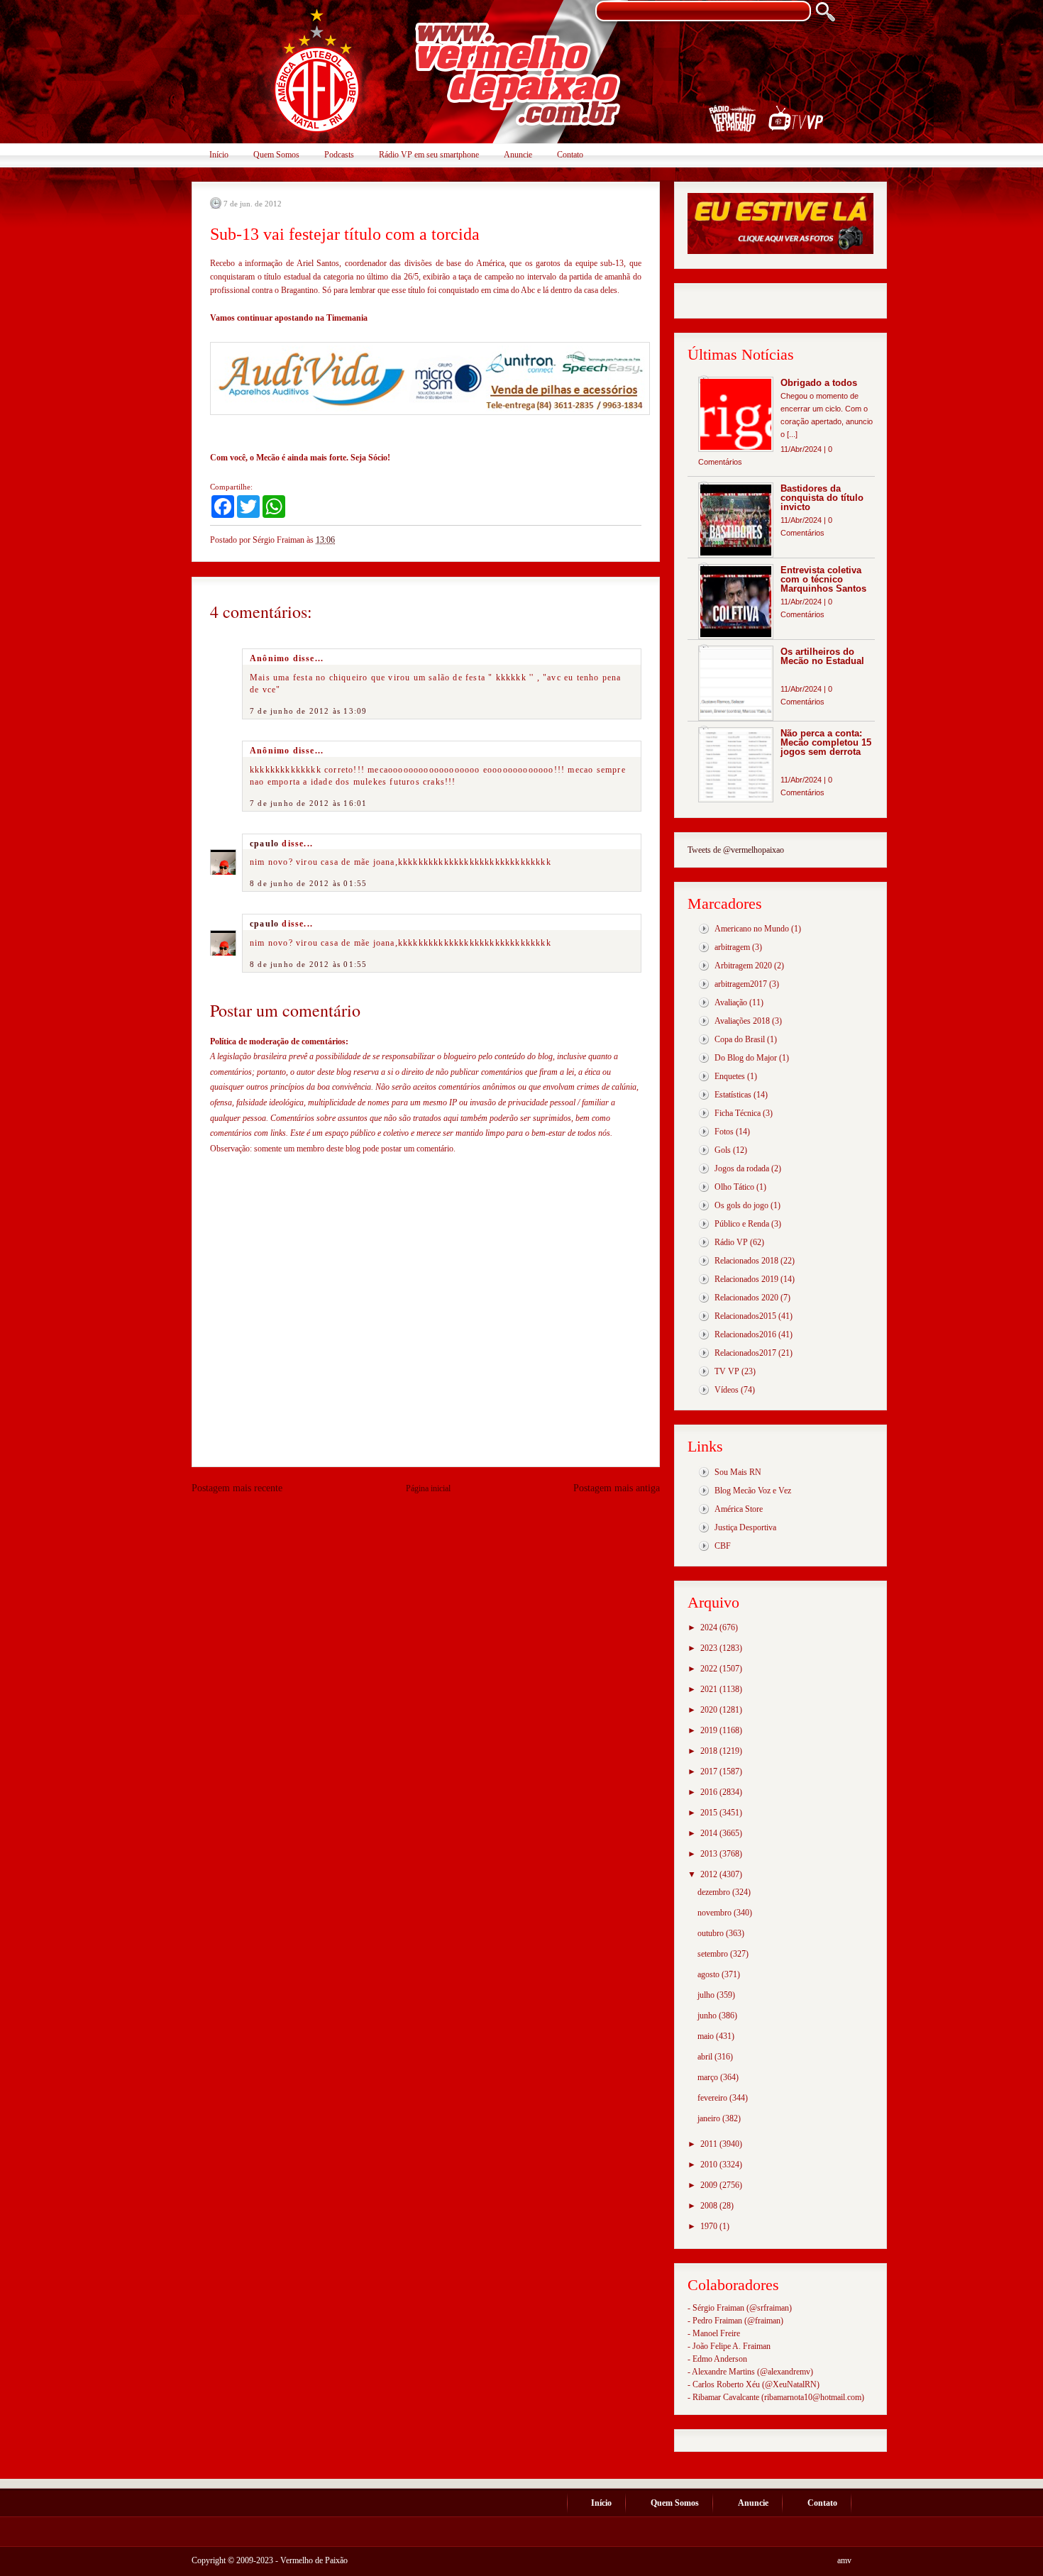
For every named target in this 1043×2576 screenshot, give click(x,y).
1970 (710, 2226)
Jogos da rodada (742, 1168)
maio (707, 2036)
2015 (710, 1813)
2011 (710, 2144)
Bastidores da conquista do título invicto (822, 498)
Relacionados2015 (745, 1316)
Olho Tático (734, 1187)
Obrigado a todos (819, 383)
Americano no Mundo (752, 929)
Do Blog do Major (746, 1058)
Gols (723, 1150)
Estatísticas (733, 1095)
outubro (712, 1933)
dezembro (715, 1892)
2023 (710, 1648)
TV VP (727, 1371)
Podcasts (339, 155)
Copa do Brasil (740, 1039)
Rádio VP (731, 1242)
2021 (710, 1689)
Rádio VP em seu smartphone (429, 155)
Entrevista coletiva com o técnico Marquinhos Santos (823, 579)
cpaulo (264, 844)
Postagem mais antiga (617, 1488)
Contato (570, 155)
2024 (710, 1627)
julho (707, 1995)
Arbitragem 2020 (743, 966)
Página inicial (428, 1488)
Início (219, 155)
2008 (710, 2206)
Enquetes (730, 1076)
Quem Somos (276, 155)
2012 (710, 1874)
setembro (714, 1954)
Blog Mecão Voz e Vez (753, 1491)
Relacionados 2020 (746, 1298)
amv (844, 2560)
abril (706, 2057)
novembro (716, 1913)
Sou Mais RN (738, 1472)
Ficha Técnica (738, 1113)
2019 (710, 1730)
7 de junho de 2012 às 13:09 (308, 711)
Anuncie (518, 155)
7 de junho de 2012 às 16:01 (308, 803)
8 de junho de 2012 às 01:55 (308, 883)
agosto (710, 1974)
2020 (710, 1710)
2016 (710, 1792)
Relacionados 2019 (746, 1279)
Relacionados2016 (745, 1334)
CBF (723, 1546)
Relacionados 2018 (746, 1261)
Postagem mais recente (237, 1488)
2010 (710, 2165)
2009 (710, 2185)
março (709, 2077)
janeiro (710, 2118)
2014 (710, 1833)
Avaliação (731, 1002)
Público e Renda (742, 1224)
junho (708, 2016)
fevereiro (713, 2098)
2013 (710, 1854)
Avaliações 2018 (742, 1021)
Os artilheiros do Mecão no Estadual (822, 656)
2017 (710, 1771)
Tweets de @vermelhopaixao (736, 850)
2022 (710, 1669)
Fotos (724, 1132)
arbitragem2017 (741, 984)
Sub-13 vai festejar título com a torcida (345, 234)
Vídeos (727, 1390)
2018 (710, 1751)
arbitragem (732, 947)
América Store (739, 1509)
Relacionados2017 (745, 1353)
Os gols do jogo (741, 1205)
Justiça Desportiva (745, 1527)
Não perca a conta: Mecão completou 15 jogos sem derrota (826, 742)
